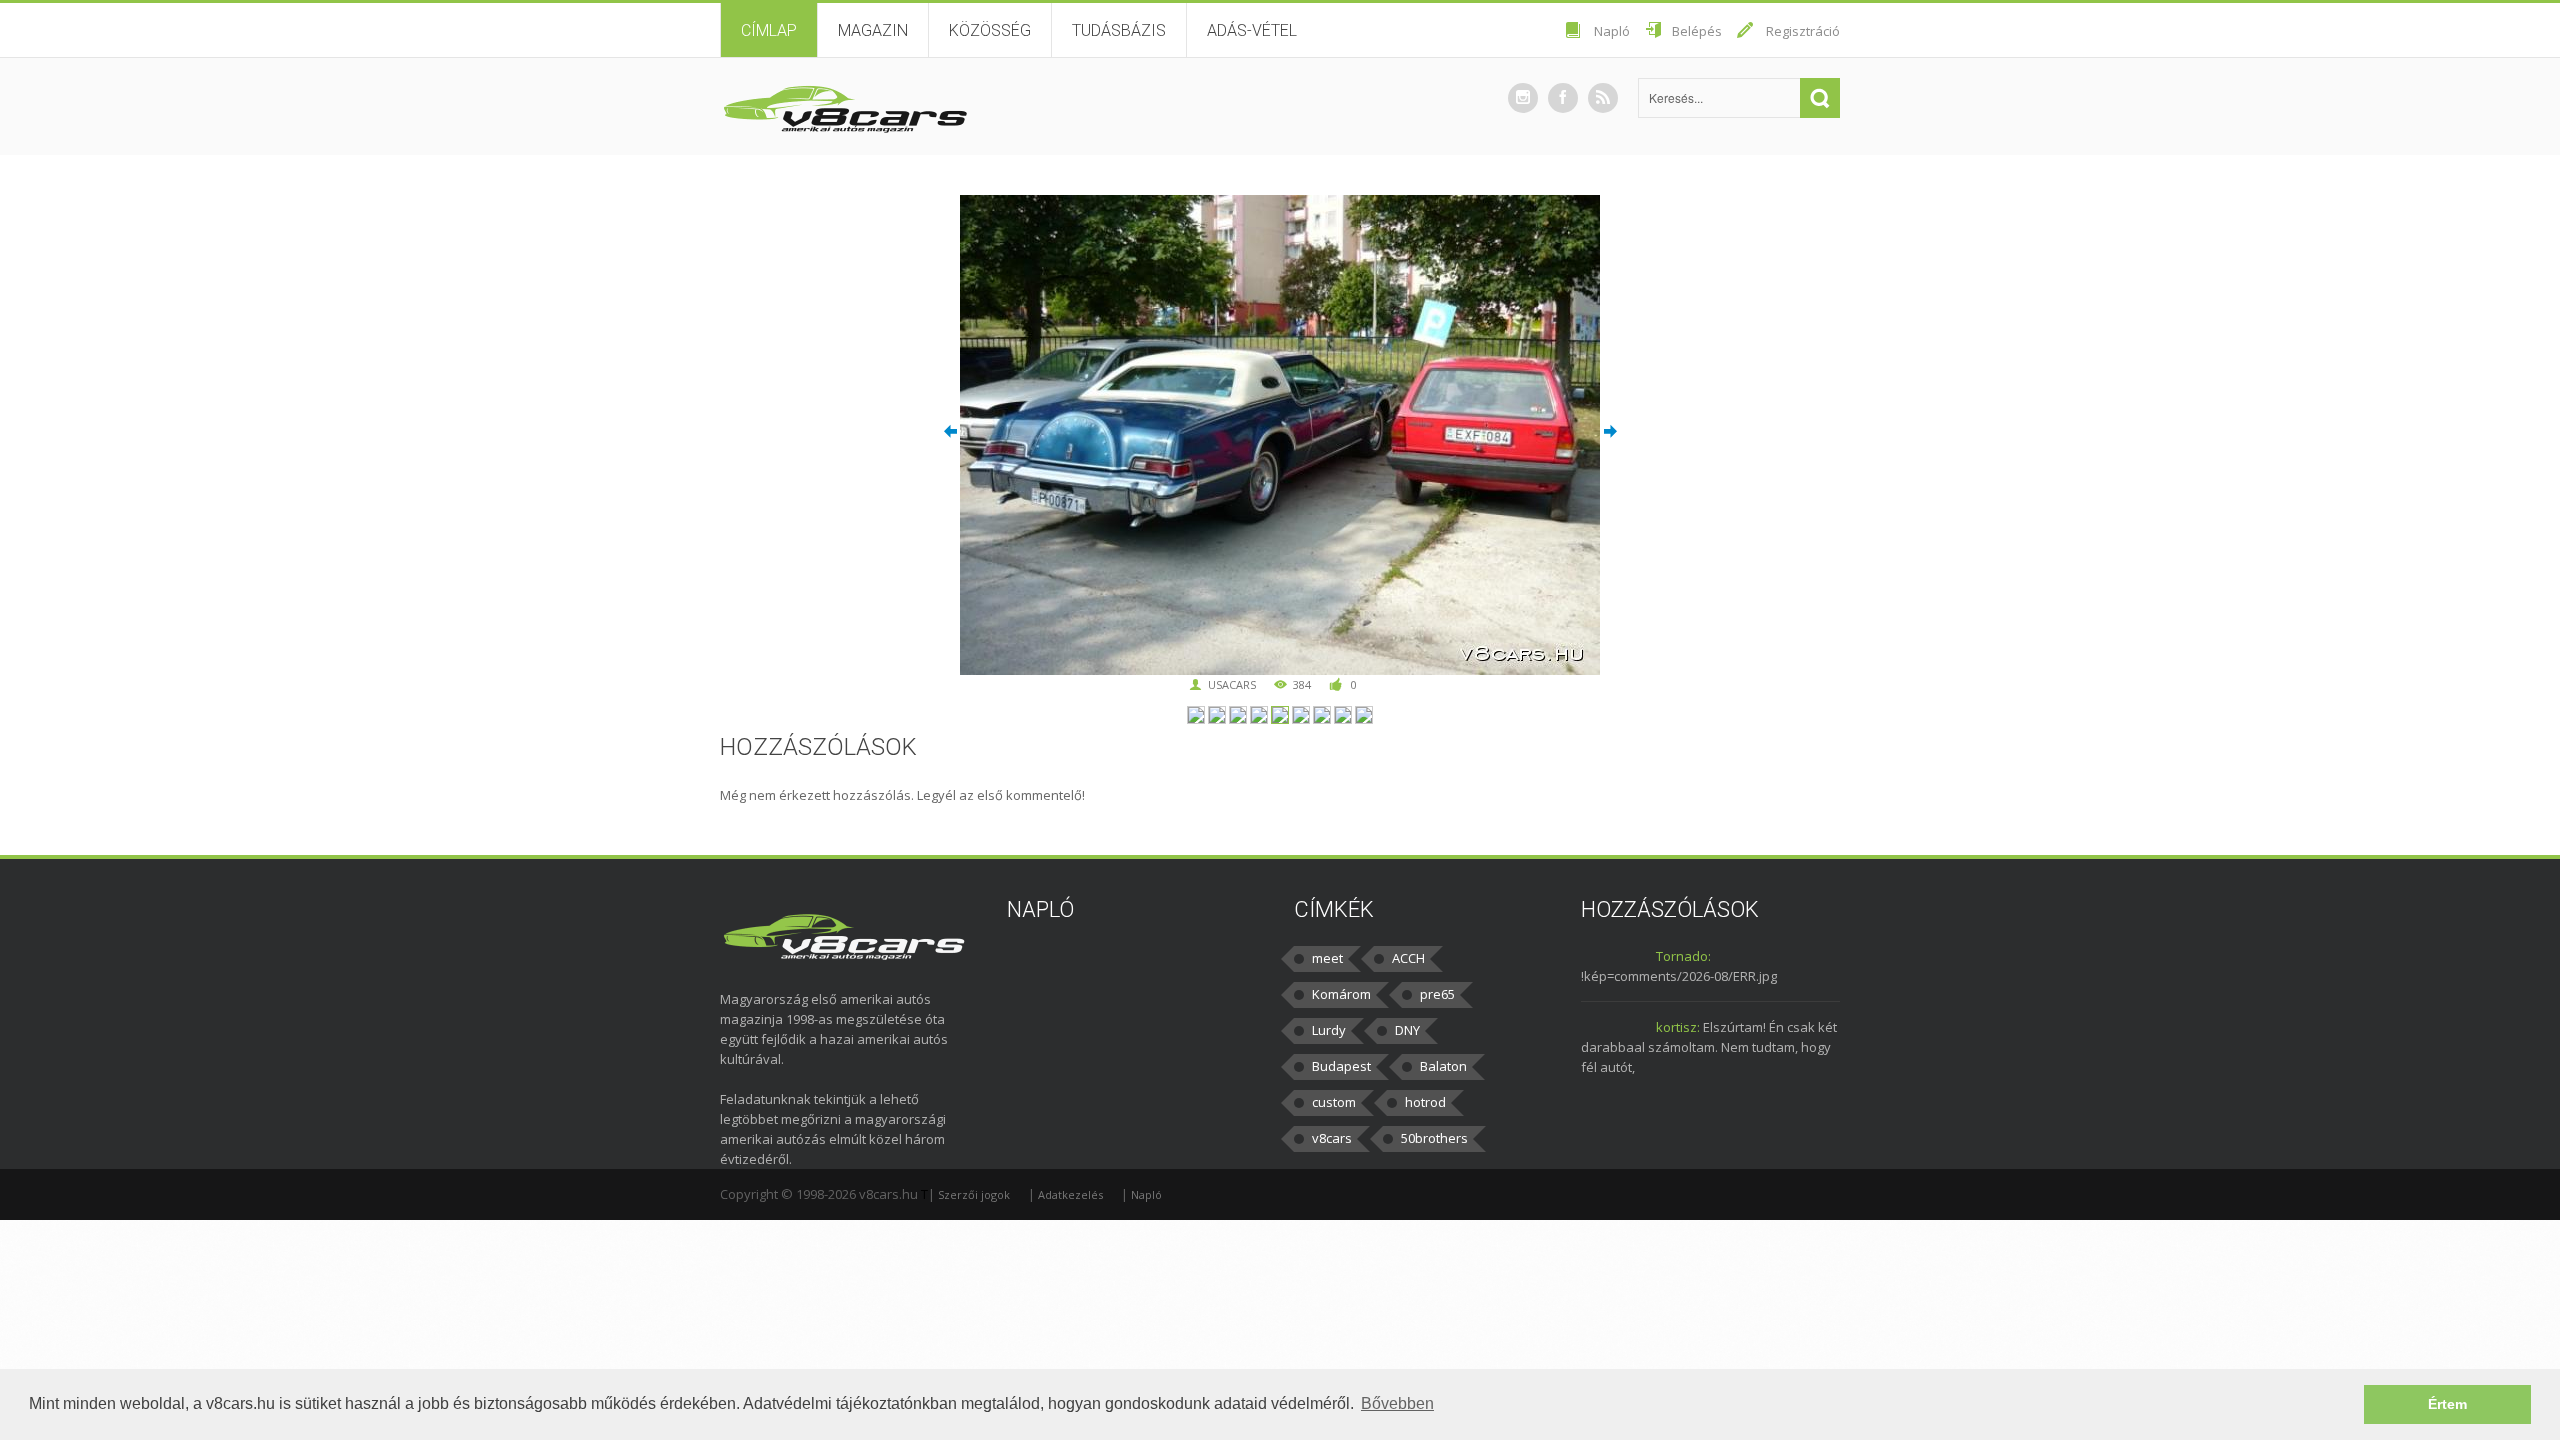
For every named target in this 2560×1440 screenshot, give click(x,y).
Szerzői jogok (974, 1194)
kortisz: (1678, 1027)
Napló (1612, 31)
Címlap (769, 30)
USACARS (1232, 684)
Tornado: (1683, 956)
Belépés (1697, 31)
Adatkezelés (1070, 1194)
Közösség (990, 30)
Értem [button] (2447, 1404)
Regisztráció (1803, 31)
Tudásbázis (1119, 30)
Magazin (873, 30)
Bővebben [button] (1397, 1403)
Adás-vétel (1252, 30)
